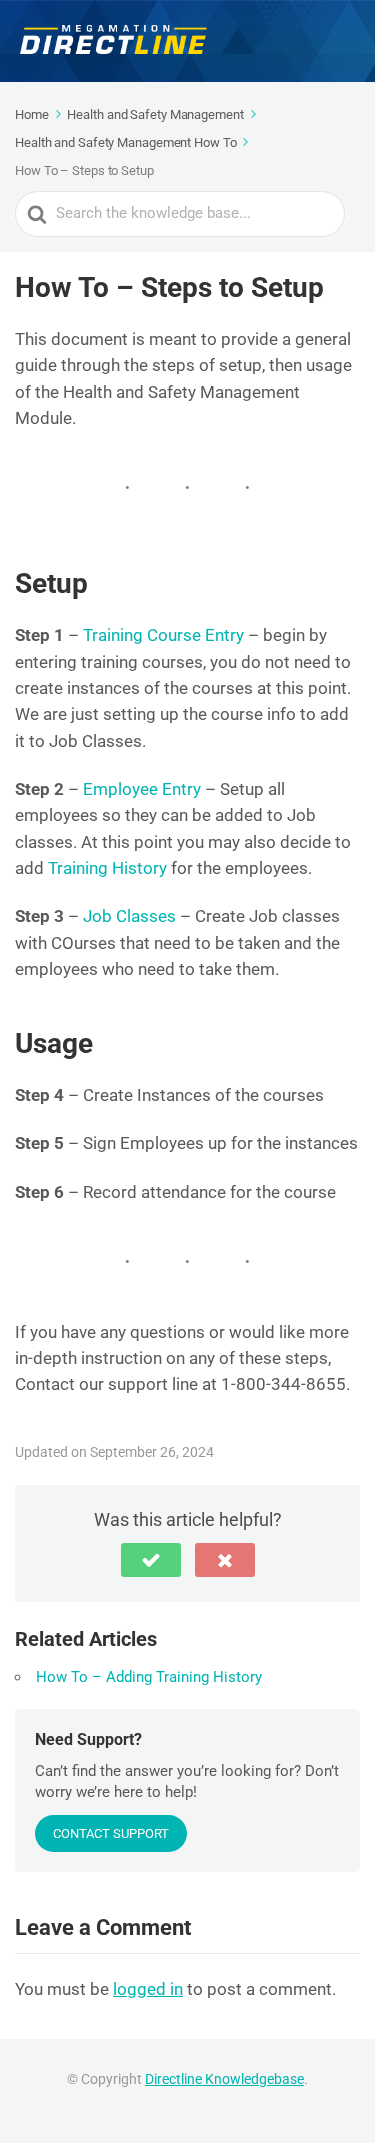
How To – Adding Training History (149, 1677)
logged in (148, 1989)
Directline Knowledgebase (224, 2079)
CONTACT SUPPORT (111, 1833)
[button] (151, 1560)
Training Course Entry (163, 635)
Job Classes (129, 916)
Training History (107, 868)
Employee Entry (142, 789)
